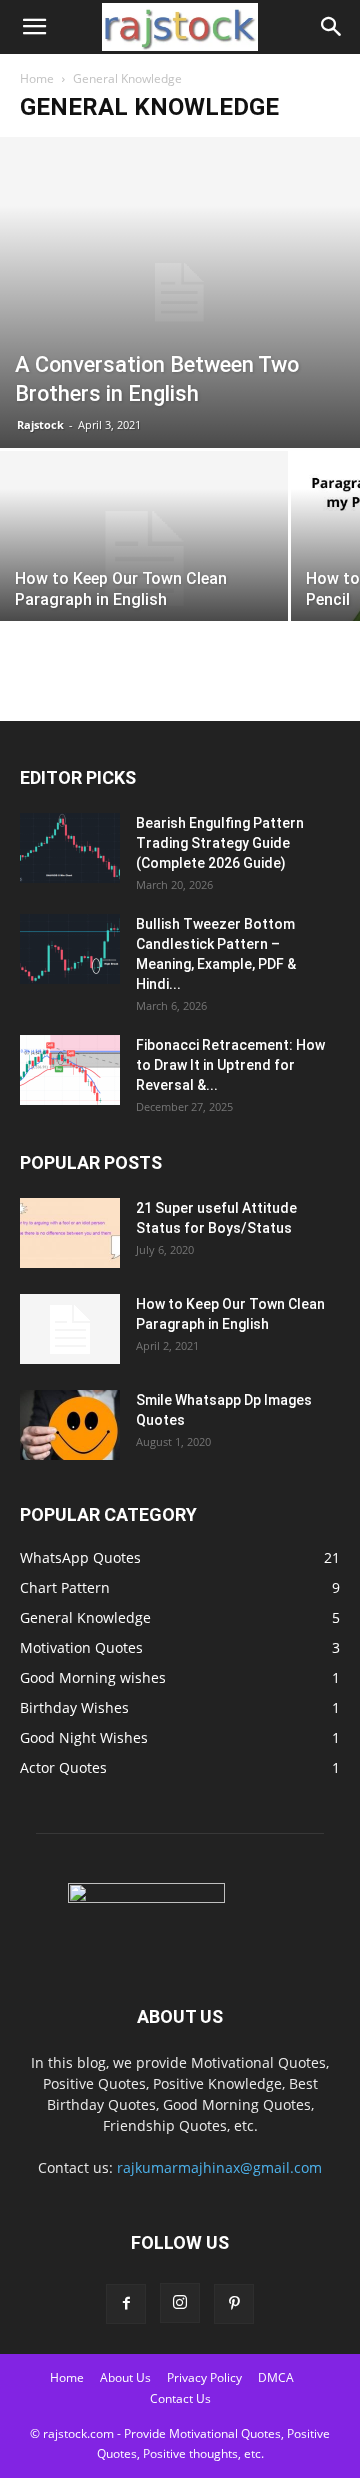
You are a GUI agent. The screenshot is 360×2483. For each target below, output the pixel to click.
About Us (125, 2377)
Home (37, 78)
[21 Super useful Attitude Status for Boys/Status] (70, 1233)
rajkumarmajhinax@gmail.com (219, 2167)
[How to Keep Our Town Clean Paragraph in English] (144, 558)
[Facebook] (126, 2304)
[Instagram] (180, 2303)
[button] (34, 27)
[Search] (332, 27)
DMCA (276, 2377)
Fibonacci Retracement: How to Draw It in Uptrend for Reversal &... (230, 1065)
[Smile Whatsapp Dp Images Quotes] (70, 1425)
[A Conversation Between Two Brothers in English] (180, 292)
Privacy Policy (204, 2377)
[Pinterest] (234, 2304)
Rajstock (40, 424)
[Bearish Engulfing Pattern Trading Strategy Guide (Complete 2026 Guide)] (70, 848)
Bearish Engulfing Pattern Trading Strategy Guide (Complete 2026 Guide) (220, 843)
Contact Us (180, 2398)
